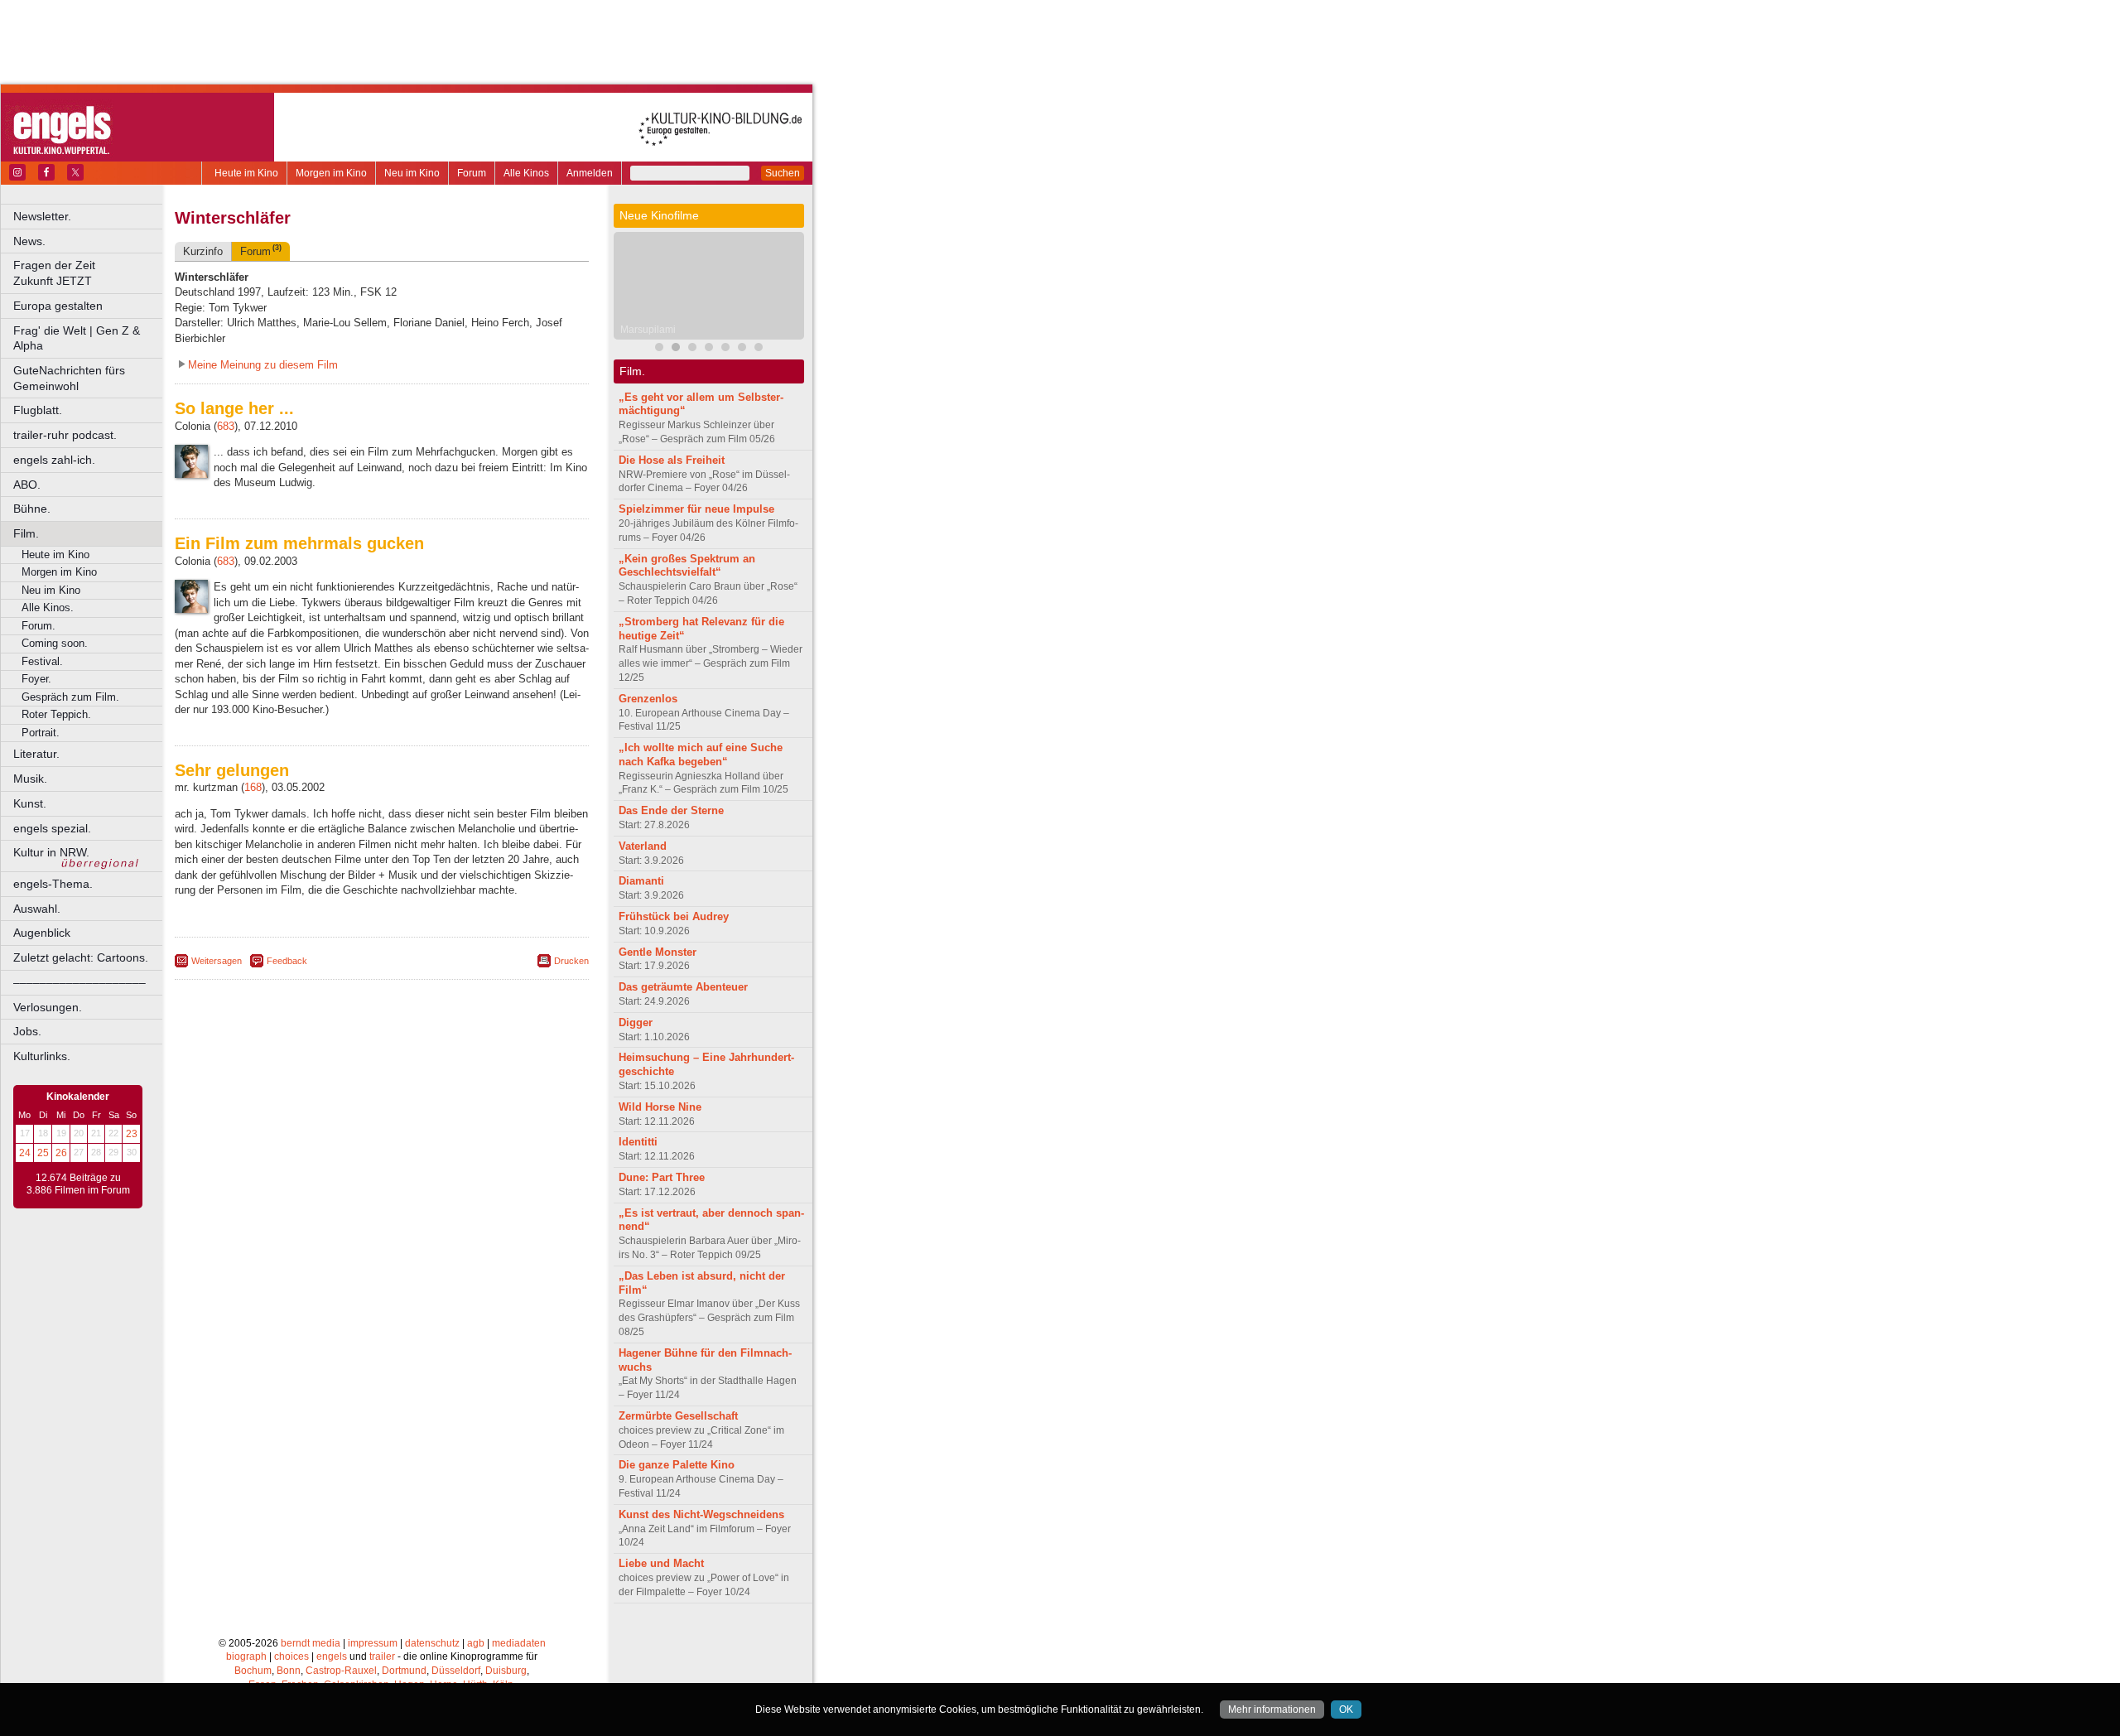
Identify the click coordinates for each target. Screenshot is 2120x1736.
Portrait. (41, 733)
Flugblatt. (38, 410)
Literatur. (36, 754)
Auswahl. (37, 909)
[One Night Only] (709, 349)
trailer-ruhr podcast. (65, 435)
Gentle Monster (658, 952)
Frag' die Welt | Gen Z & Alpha (77, 338)
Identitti (638, 1142)
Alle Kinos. (48, 608)
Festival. (42, 661)
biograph (246, 1656)
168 (253, 787)
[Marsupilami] (676, 349)
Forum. (39, 626)
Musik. (30, 779)
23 (132, 1134)
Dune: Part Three (662, 1177)
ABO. (27, 485)
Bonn (289, 1671)
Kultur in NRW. (51, 852)
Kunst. (30, 803)
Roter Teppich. (56, 714)
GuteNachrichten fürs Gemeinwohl (69, 378)
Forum (472, 173)
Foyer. (36, 679)
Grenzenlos (648, 699)
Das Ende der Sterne (671, 810)
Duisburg (506, 1671)
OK (1346, 1709)
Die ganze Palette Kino (677, 1465)
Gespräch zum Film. (70, 697)
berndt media (311, 1643)
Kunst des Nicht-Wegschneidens (701, 1514)
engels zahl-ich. (54, 460)
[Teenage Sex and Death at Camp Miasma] (759, 349)
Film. (26, 533)
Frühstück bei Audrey (674, 916)
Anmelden (590, 173)
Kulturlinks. (42, 1056)
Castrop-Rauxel (341, 1671)
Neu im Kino (412, 173)
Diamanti (641, 881)
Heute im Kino (246, 173)
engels (332, 1656)
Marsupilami (648, 330)
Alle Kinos (526, 173)
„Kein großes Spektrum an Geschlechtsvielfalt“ (687, 566)
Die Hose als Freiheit (672, 460)
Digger (636, 1022)
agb (476, 1643)
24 (25, 1153)
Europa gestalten (58, 306)
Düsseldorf (456, 1671)
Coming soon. (55, 643)
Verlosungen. (48, 1007)
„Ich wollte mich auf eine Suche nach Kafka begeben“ (701, 755)
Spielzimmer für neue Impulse (696, 509)
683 (226, 426)
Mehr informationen (1272, 1709)
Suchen (783, 173)
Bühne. (32, 509)
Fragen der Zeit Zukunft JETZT (89, 273)
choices (291, 1656)
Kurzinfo (203, 251)
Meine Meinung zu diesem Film (263, 365)
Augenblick (42, 933)
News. (29, 241)
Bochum (253, 1671)
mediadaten (519, 1643)
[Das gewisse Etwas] (725, 349)
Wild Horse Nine (660, 1107)
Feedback (287, 961)
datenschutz (432, 1643)
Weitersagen (217, 961)
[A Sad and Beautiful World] (742, 349)
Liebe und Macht (661, 1563)
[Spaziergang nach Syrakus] (692, 349)
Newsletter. (42, 216)
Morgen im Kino (331, 173)
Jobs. (27, 1031)
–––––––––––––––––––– (79, 982)
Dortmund (404, 1671)
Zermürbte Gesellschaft (678, 1416)
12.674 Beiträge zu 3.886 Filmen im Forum (78, 1184)
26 (61, 1153)
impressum (373, 1643)
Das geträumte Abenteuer (683, 987)
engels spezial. (52, 828)
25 (43, 1153)
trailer (382, 1656)
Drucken (571, 961)
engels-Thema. (53, 884)
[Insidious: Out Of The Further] (659, 349)
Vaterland (643, 846)
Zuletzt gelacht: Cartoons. (81, 957)
